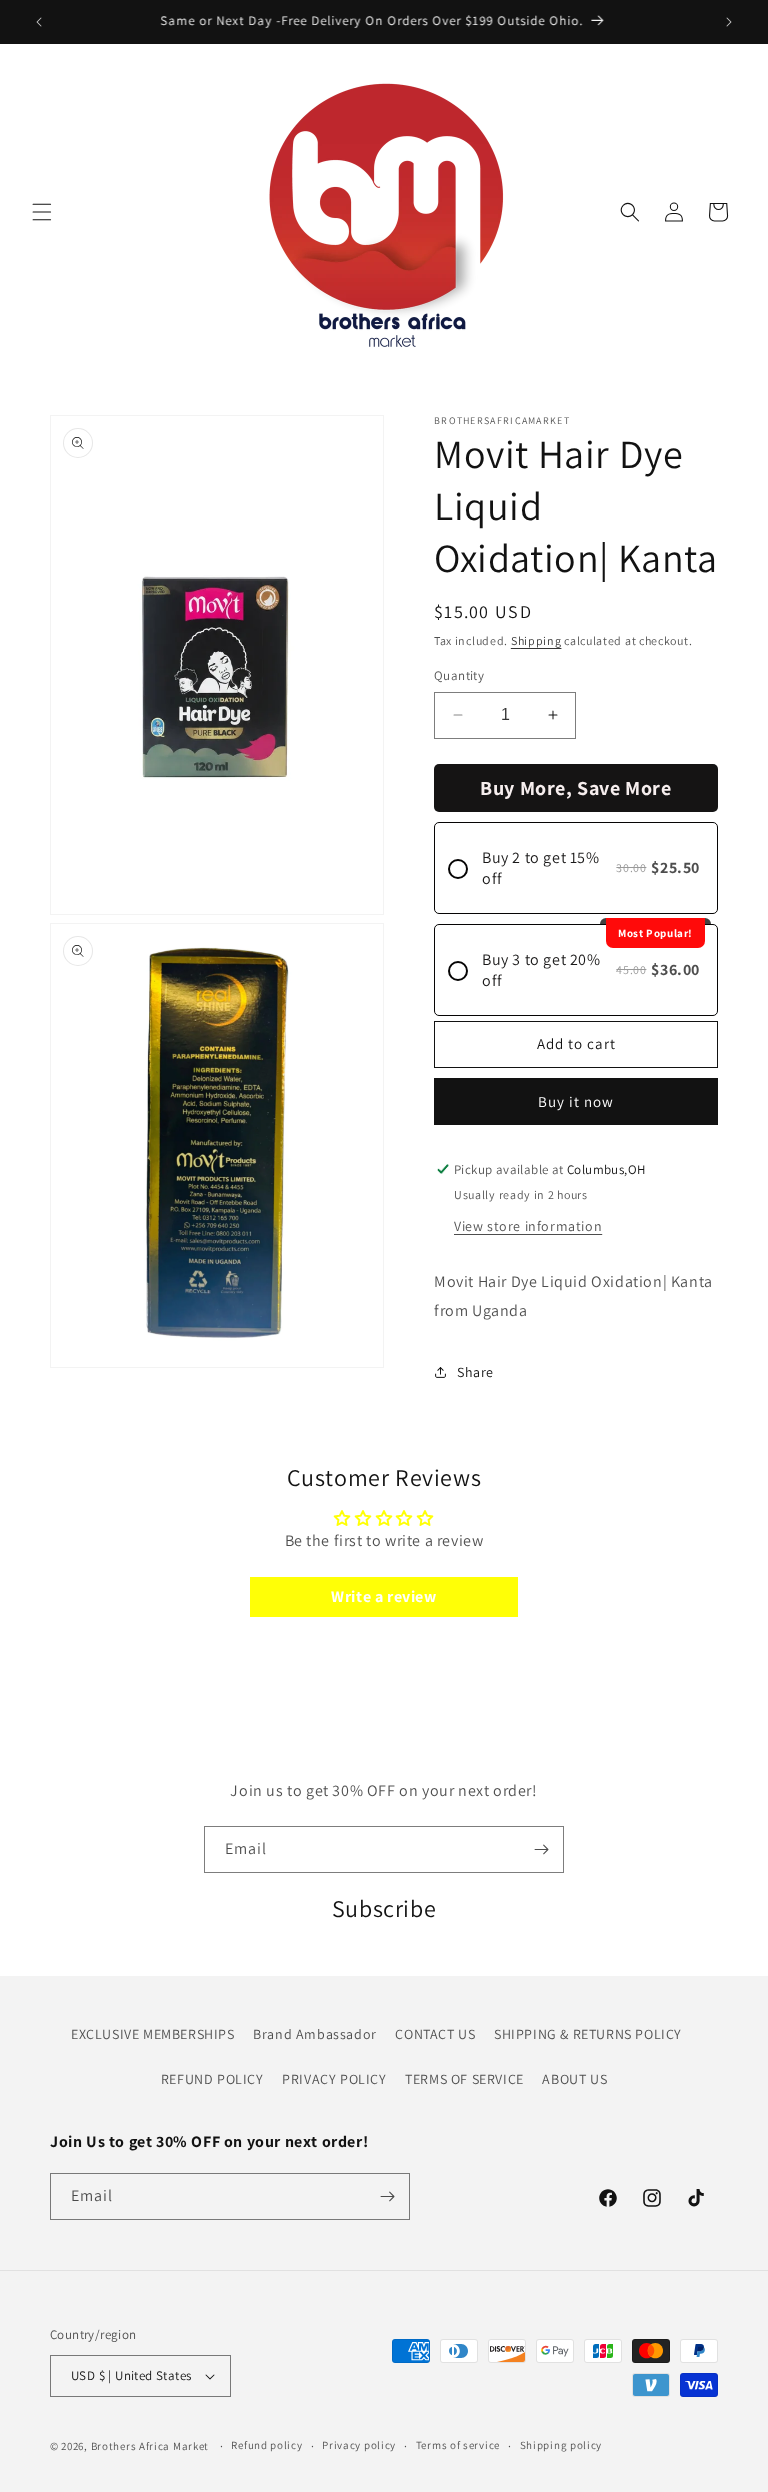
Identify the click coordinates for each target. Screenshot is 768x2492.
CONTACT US (435, 2034)
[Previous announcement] (39, 22)
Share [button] (475, 1372)
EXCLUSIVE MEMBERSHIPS (153, 2034)
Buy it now (576, 1101)
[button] (42, 212)
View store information (528, 1226)
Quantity (459, 675)
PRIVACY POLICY (334, 2079)
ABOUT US (574, 2079)
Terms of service (458, 2445)
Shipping (536, 640)
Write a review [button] (383, 1596)
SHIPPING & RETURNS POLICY (588, 2034)
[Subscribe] (541, 1849)
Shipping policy (561, 2445)
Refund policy (266, 2445)
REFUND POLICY (212, 2079)
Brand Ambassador (315, 2034)
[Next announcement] (729, 22)
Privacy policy (359, 2445)
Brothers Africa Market (150, 2446)
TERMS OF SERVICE (464, 2079)
